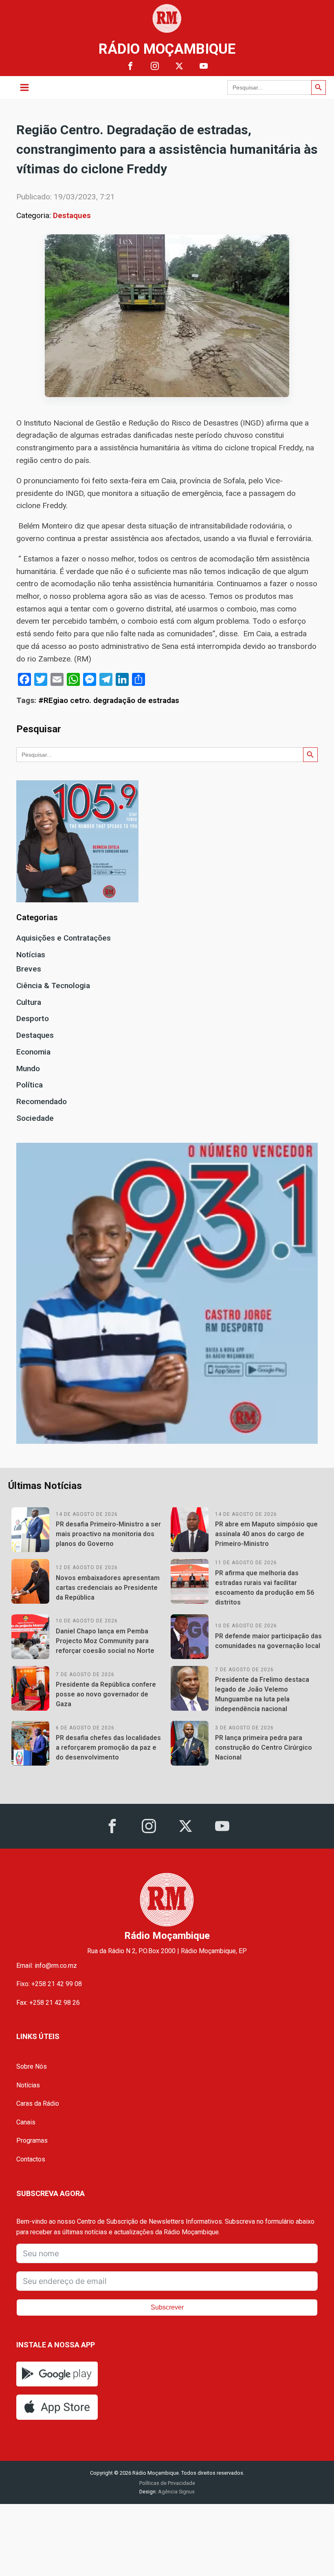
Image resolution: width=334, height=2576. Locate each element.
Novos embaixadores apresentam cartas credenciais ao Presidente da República (108, 1588)
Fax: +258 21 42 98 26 (48, 2003)
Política (30, 1085)
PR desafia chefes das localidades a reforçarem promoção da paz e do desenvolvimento (108, 1748)
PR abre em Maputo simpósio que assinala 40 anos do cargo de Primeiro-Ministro (266, 1534)
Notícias (31, 955)
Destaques (72, 215)
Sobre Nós (32, 2066)
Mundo (28, 1069)
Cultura (29, 1002)
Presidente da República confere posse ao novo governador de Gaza (106, 1694)
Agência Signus (176, 2492)
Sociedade (35, 1118)
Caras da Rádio (38, 2103)
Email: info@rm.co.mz (47, 1966)
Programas (32, 2140)
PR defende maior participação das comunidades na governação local (268, 1641)
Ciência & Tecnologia (53, 986)
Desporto (33, 1018)
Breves (29, 969)
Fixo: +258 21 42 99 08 (49, 1984)
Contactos (31, 2159)
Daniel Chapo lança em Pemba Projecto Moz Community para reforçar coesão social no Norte (105, 1641)
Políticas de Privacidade (167, 2483)
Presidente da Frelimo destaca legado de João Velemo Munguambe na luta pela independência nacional (262, 1694)
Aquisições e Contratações (64, 938)
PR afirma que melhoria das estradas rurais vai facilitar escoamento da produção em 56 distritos (265, 1588)
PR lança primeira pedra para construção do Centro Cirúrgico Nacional (264, 1748)
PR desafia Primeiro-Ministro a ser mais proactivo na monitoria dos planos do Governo (108, 1534)
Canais (26, 2122)
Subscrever (167, 2307)
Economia (33, 1052)
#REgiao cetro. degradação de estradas (109, 700)
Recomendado (42, 1101)
